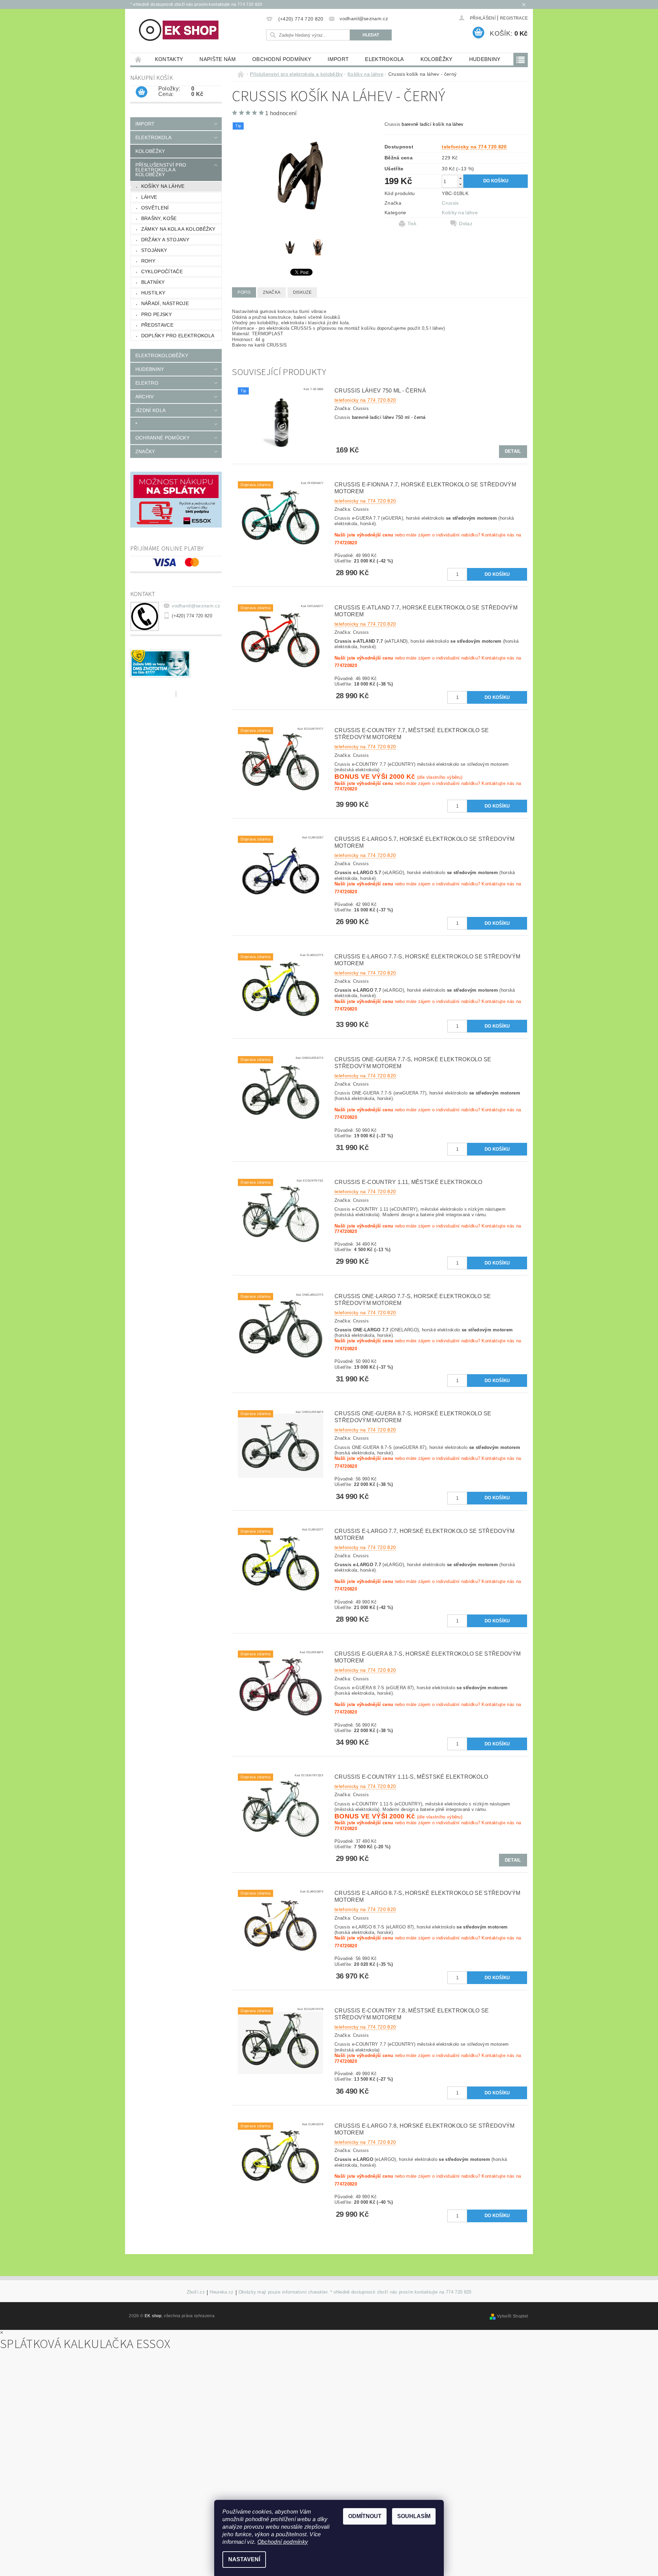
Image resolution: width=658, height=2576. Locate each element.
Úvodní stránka (138, 59)
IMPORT (338, 59)
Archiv (145, 397)
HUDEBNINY (485, 59)
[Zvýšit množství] (460, 178)
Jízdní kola (151, 410)
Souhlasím (414, 2516)
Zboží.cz (196, 2292)
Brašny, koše (159, 218)
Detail (513, 451)
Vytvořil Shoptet (512, 2316)
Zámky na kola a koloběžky (178, 229)
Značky (145, 451)
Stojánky (154, 250)
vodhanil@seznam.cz (196, 606)
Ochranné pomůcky (162, 438)
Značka (272, 292)
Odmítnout (365, 2516)
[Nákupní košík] (142, 92)
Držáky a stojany (165, 240)
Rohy (148, 261)
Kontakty (169, 59)
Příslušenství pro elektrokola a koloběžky (161, 170)
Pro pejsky (156, 314)
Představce (157, 325)
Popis (244, 292)
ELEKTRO (147, 383)
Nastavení (244, 2559)
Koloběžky (437, 59)
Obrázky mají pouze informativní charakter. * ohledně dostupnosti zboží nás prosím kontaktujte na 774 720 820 (355, 2292)
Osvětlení (155, 208)
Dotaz (466, 223)
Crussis (450, 203)
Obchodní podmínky (282, 59)
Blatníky (153, 282)
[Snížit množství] (460, 184)
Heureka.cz (222, 2292)
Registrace (514, 18)
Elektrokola (385, 59)
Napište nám (218, 59)
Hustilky (153, 293)
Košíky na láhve (163, 186)
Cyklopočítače (162, 271)
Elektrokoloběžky (162, 355)
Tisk (412, 223)
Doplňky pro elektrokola (178, 336)
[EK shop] (179, 30)
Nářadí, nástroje (165, 303)
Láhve (149, 197)
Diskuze (302, 292)
